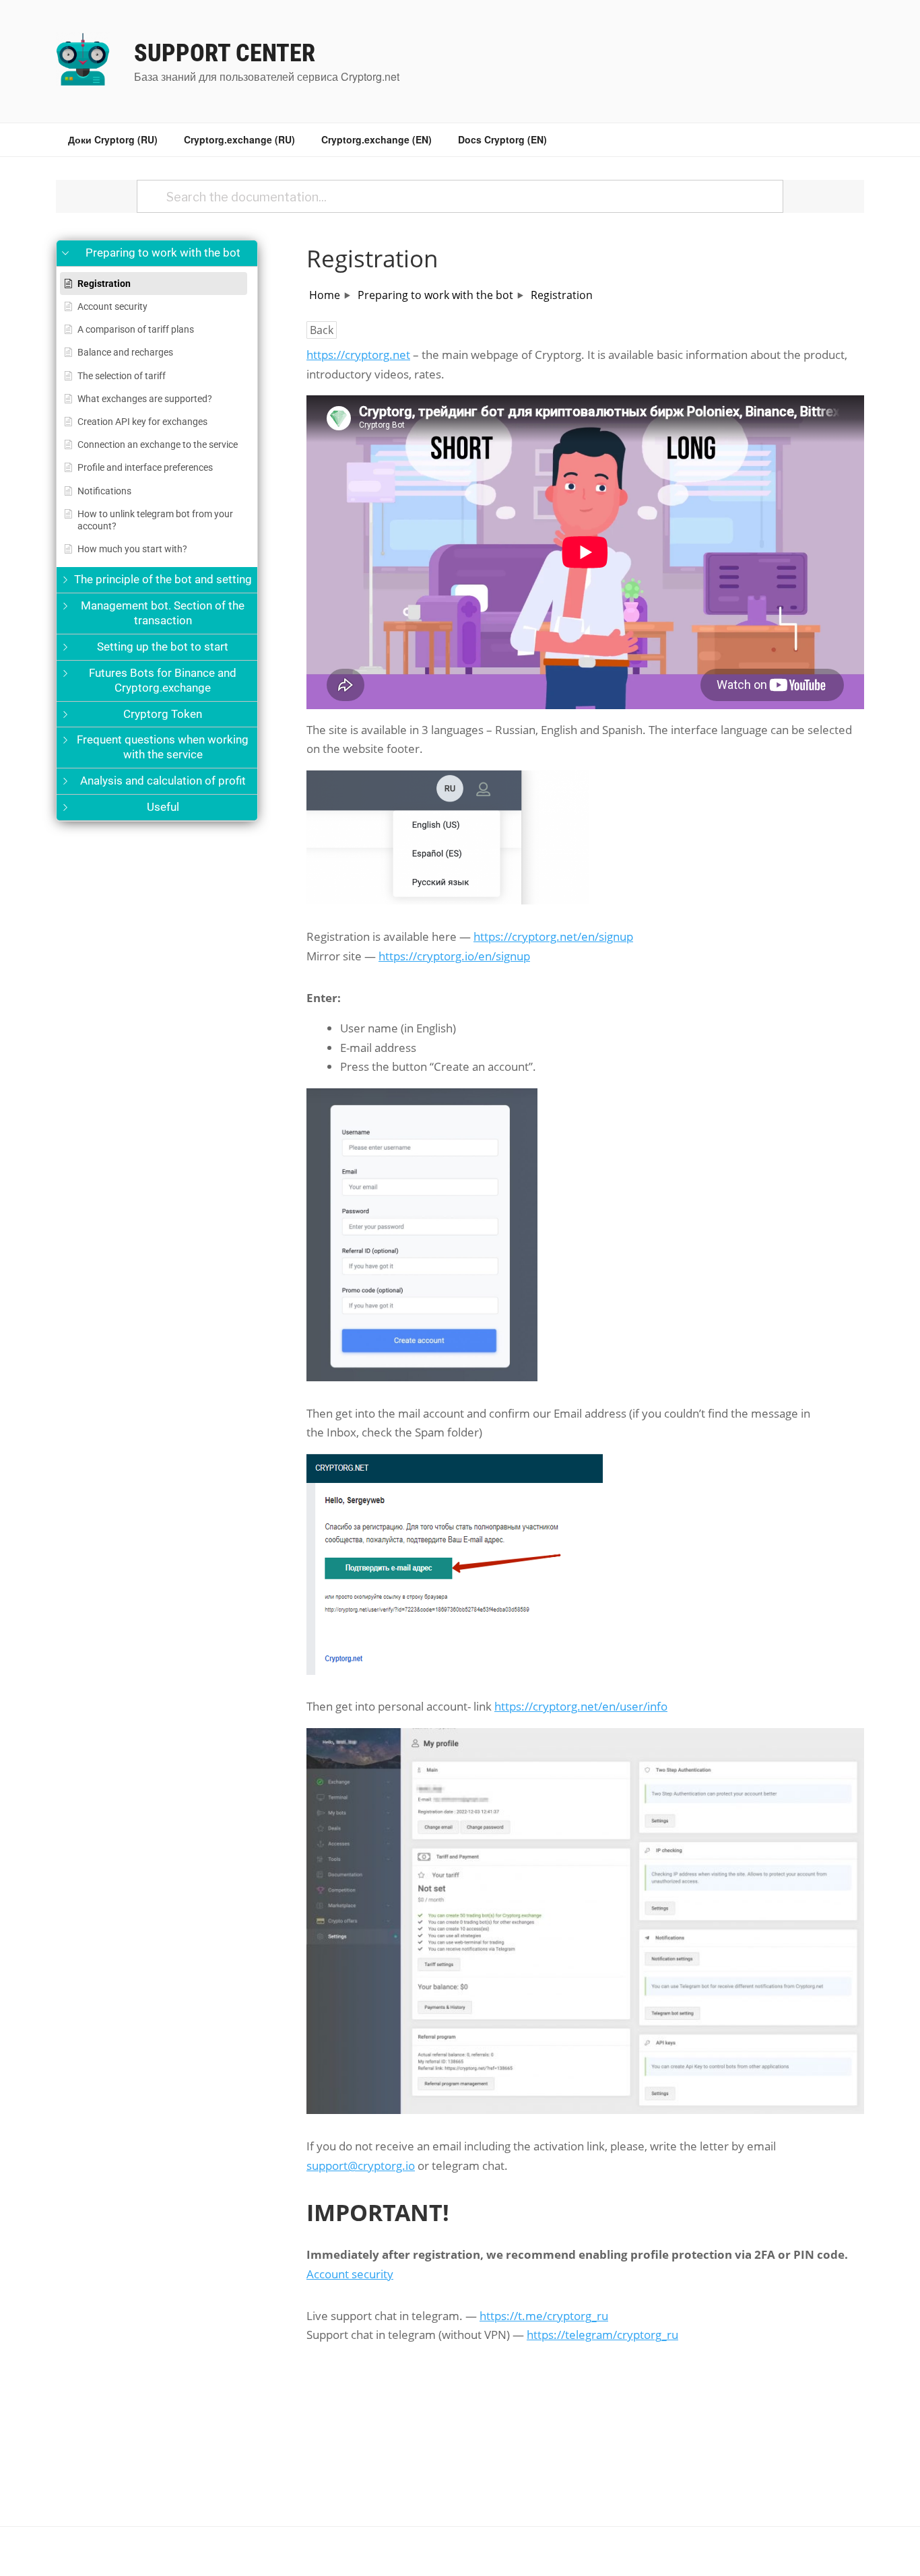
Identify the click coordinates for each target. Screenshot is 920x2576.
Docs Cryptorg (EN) (502, 139)
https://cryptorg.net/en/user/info (581, 1706)
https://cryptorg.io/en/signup (454, 956)
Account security (350, 2274)
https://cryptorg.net (358, 355)
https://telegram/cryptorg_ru (602, 2335)
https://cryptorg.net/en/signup (553, 936)
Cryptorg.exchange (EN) (376, 139)
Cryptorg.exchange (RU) (239, 139)
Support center (225, 53)
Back (322, 330)
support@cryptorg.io (361, 2166)
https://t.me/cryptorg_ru (544, 2316)
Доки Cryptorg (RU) (113, 139)
